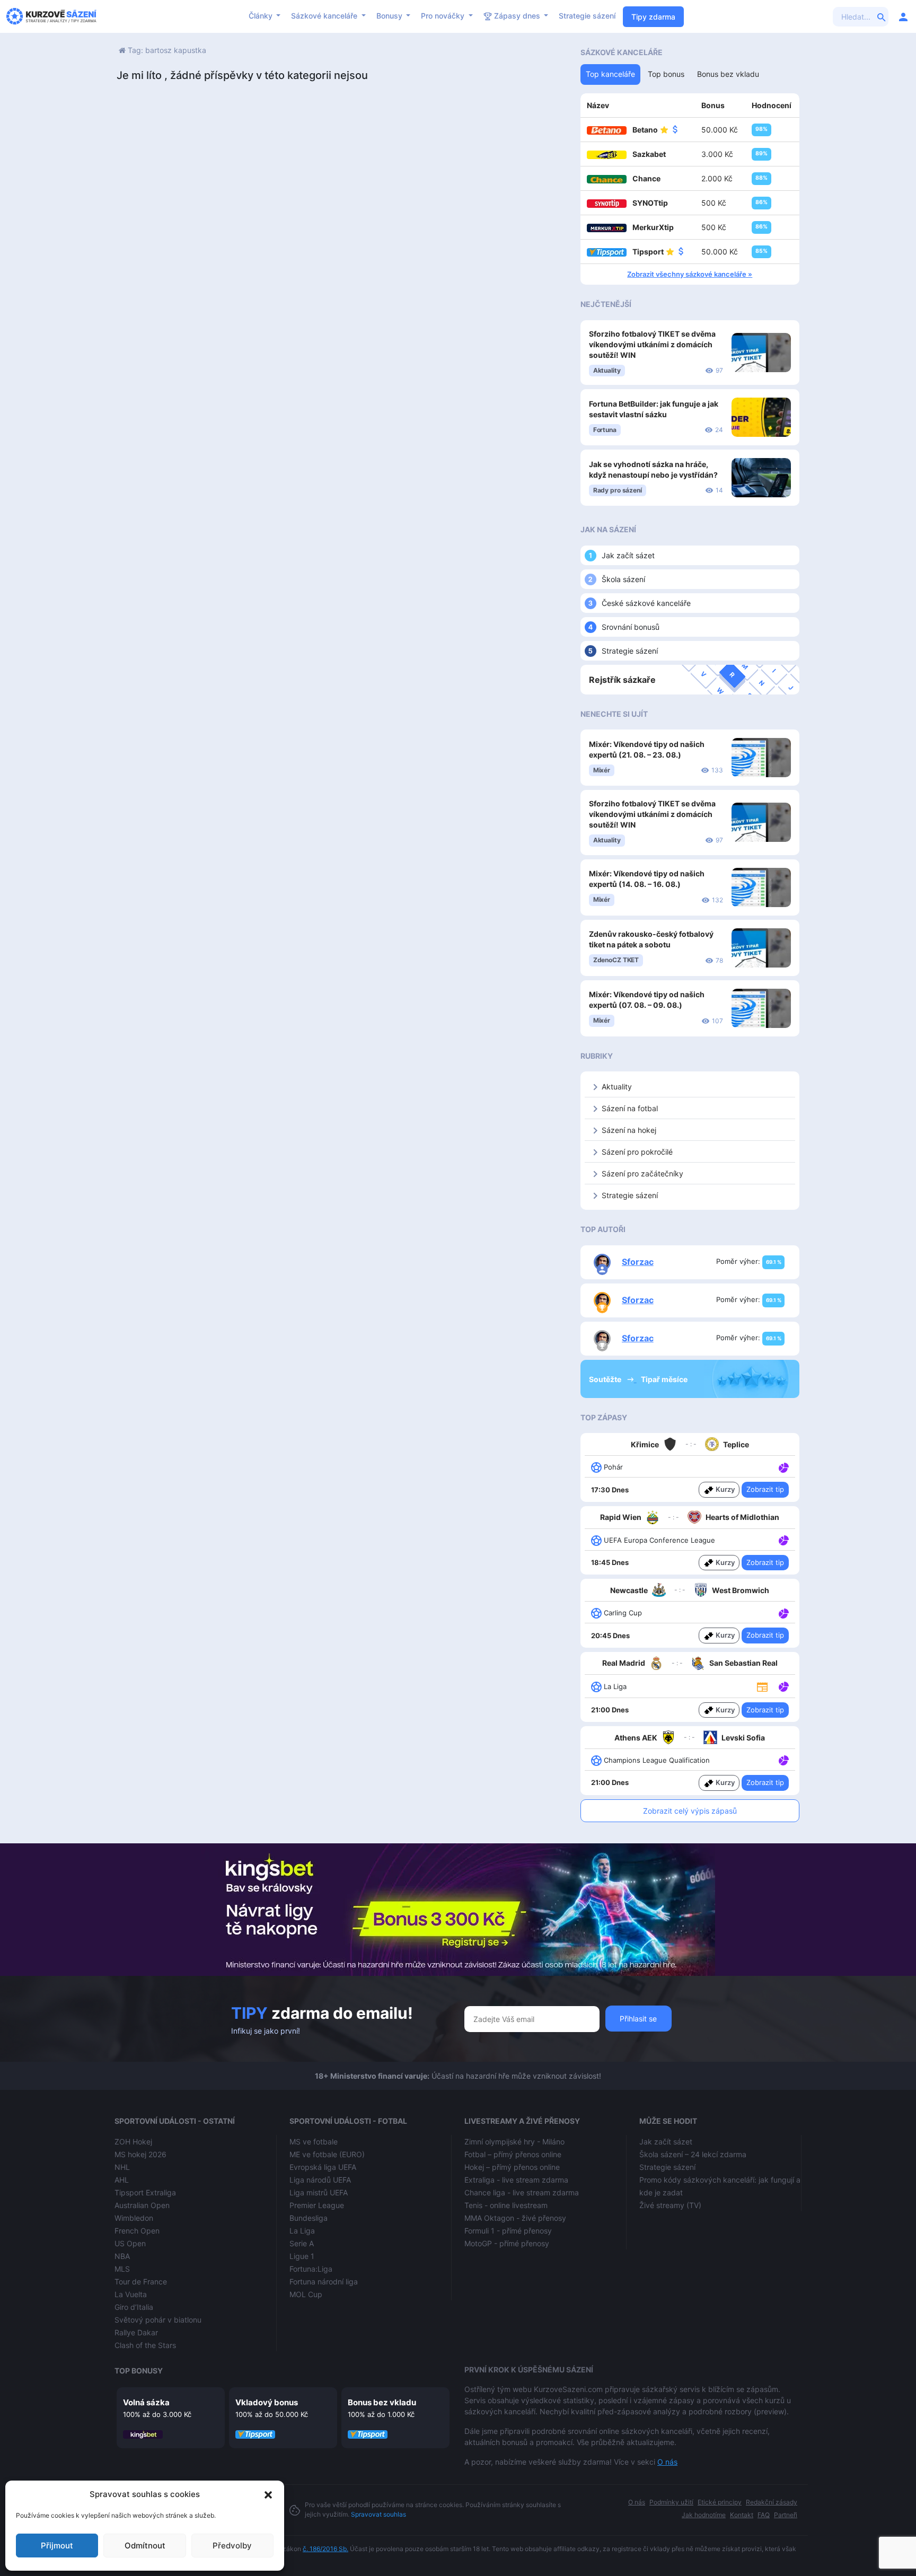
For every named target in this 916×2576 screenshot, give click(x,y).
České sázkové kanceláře (646, 603)
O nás (667, 2462)
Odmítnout (145, 2546)
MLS (122, 2269)
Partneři (786, 2515)
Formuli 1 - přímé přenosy (508, 2231)
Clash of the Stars (145, 2345)
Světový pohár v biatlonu (158, 2320)
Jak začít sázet (628, 555)
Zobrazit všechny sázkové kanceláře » (690, 274)
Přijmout (57, 2546)
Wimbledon (134, 2218)
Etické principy (720, 2502)
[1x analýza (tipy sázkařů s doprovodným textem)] (783, 1466)
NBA (122, 2256)
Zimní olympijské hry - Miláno (514, 2142)
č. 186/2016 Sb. (325, 2549)
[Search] (882, 16)
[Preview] (762, 1686)
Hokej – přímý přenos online (512, 2167)
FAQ (764, 2515)
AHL (122, 2180)
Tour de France (141, 2282)
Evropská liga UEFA (323, 2167)
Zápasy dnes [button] (517, 16)
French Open (137, 2231)
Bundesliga (309, 2218)
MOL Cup (306, 2294)
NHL (122, 2167)
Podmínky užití (671, 2502)
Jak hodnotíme (704, 2515)
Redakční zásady (772, 2502)
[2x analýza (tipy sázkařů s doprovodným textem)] (783, 1540)
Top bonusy (139, 2371)
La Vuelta (131, 2294)
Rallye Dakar (136, 2332)
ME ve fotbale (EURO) (327, 2154)
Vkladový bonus (267, 2402)
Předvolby (232, 2546)
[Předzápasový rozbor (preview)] (762, 1686)
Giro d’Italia (134, 2307)
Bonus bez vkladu (382, 2402)
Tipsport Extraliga (145, 2192)
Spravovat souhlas (378, 2514)
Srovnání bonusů (631, 627)
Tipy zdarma (653, 17)
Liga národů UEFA (320, 2180)
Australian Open (142, 2205)
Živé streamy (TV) (670, 2205)
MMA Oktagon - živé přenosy (515, 2218)
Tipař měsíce (664, 1379)
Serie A (302, 2243)
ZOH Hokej (133, 2142)
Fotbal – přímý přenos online (513, 2154)
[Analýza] (784, 1466)
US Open (130, 2243)
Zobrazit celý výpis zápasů (690, 1811)
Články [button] (262, 16)
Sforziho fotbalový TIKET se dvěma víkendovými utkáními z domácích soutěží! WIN (652, 344)
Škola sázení (623, 579)
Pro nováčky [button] (444, 16)
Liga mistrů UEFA (319, 2192)
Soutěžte (606, 1379)
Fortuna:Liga (311, 2269)
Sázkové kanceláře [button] (325, 16)
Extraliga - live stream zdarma (516, 2180)
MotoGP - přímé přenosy (507, 2243)
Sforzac (638, 1262)
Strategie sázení (587, 16)
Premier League (317, 2205)
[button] (268, 2494)
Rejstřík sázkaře (622, 680)
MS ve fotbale (314, 2142)
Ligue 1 (302, 2256)
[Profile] (903, 16)
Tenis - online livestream (506, 2205)
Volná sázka (146, 2402)
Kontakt (742, 2515)
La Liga (302, 2231)
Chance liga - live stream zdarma (522, 2192)
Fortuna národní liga (324, 2282)
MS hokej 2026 (140, 2154)
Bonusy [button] (390, 16)
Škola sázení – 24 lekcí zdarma (693, 2154)
